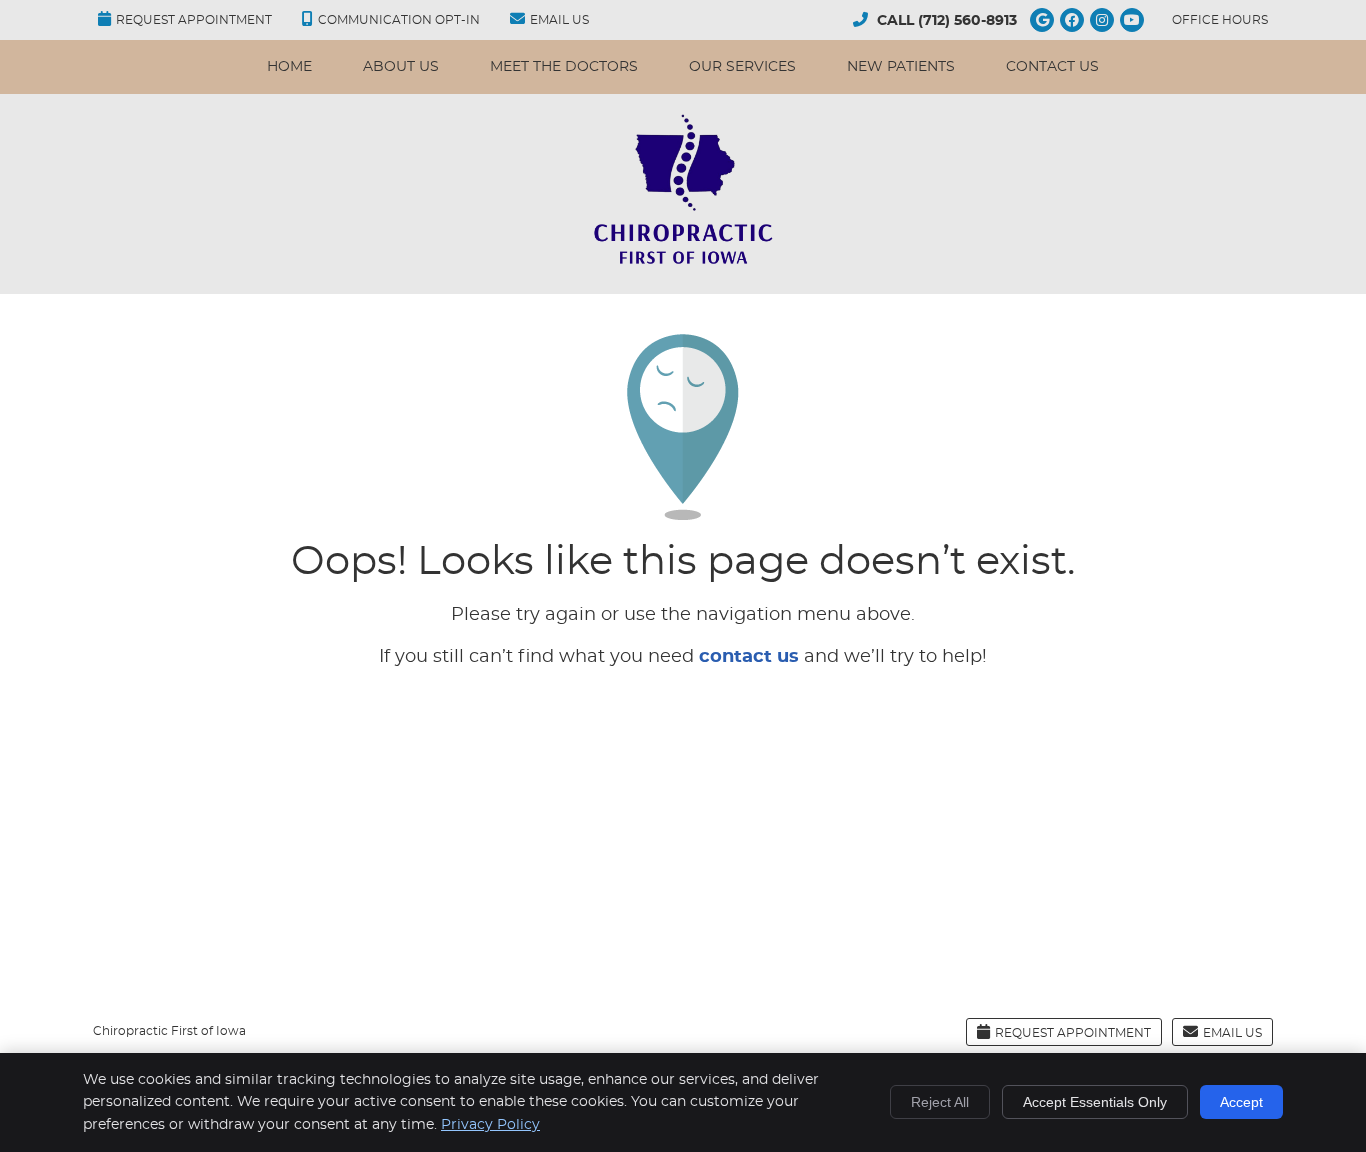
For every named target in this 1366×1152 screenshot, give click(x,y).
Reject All (940, 1102)
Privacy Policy (490, 1125)
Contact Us (1052, 67)
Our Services (742, 67)
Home (289, 67)
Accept (1241, 1102)
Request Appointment (194, 20)
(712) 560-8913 (967, 21)
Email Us (559, 20)
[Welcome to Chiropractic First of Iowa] (683, 263)
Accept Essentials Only (1095, 1102)
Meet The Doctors (564, 67)
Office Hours (1220, 20)
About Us (401, 67)
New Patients (901, 67)
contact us (749, 657)
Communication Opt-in (399, 20)
